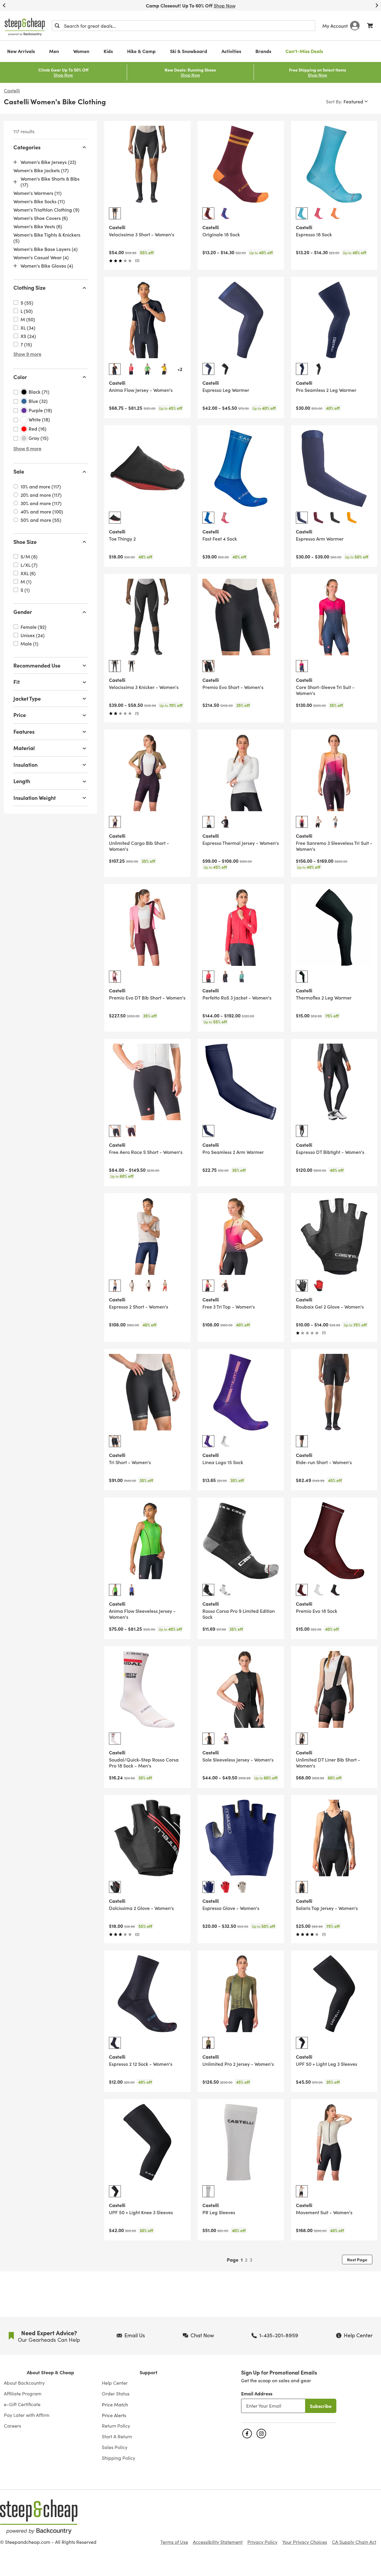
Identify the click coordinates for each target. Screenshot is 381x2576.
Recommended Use (37, 665)
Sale (19, 472)
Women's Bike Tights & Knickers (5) (47, 238)
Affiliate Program (23, 2394)
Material (24, 748)
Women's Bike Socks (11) (39, 201)
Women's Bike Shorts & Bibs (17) (50, 182)
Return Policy (116, 2426)
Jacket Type (27, 698)
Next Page (357, 2260)
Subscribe (321, 2406)
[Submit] (57, 26)
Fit (17, 682)
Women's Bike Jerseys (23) (48, 162)
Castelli (12, 91)
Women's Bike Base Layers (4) (46, 249)
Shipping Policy (118, 2458)
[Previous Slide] (4, 5)
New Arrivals (21, 51)
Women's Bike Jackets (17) (41, 170)
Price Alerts (114, 2415)
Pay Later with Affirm (27, 2415)
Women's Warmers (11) (38, 193)
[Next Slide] (377, 5)
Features (24, 731)
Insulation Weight (35, 798)
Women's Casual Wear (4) (41, 257)
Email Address (257, 2393)
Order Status (116, 2394)
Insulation (25, 765)
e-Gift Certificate (22, 2404)
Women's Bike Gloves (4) (47, 266)
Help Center (115, 2383)
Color (20, 377)
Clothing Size (29, 288)
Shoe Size (25, 542)
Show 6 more (27, 449)
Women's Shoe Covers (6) (41, 218)
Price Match (115, 2404)
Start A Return (117, 2437)
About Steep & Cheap (50, 2372)
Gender (23, 612)
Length (22, 781)
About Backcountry (24, 2383)
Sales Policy (115, 2447)
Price (20, 715)
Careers (13, 2426)
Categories (27, 147)
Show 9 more (27, 354)
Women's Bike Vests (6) (38, 226)
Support (149, 2372)
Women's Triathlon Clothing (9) (46, 210)
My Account (335, 26)
